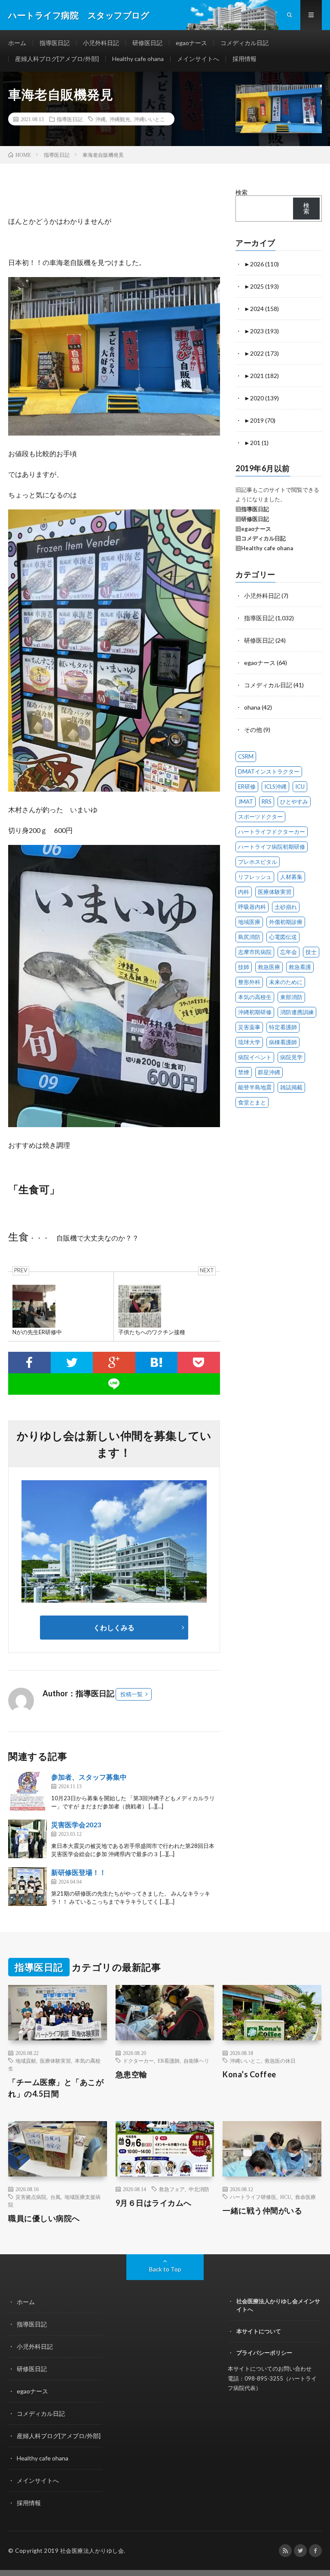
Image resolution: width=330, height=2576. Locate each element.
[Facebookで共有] (29, 1363)
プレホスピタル (258, 862)
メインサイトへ (198, 59)
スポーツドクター (260, 817)
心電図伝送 (283, 937)
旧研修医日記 (252, 519)
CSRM (246, 756)
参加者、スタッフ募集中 (89, 1777)
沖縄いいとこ (150, 119)
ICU (300, 787)
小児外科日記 (101, 43)
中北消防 (199, 2189)
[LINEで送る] (114, 1384)
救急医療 (269, 967)
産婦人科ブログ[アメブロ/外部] (57, 59)
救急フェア (172, 2189)
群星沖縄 (269, 1072)
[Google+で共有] (114, 1363)
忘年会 (289, 952)
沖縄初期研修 (255, 1012)
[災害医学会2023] (27, 1839)
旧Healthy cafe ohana (264, 548)
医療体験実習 (275, 892)
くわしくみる (117, 1627)
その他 (253, 730)
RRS (267, 802)
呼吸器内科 (252, 907)
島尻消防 (249, 937)
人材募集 (291, 877)
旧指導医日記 (252, 509)
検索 (241, 192)
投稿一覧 (131, 1694)
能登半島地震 (255, 1087)
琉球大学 (249, 1042)
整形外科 (249, 982)
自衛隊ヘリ (196, 2061)
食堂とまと (252, 1102)
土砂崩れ (286, 907)
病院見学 (291, 1057)
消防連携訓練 (297, 1012)
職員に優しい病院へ (44, 2218)
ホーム (17, 43)
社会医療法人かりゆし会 (92, 2551)
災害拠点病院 (31, 2197)
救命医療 (306, 2197)
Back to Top (165, 2269)
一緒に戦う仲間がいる (262, 2210)
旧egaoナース (253, 529)
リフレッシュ (255, 877)
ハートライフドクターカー (272, 832)
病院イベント (255, 1057)
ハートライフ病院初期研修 (272, 847)
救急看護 (300, 967)
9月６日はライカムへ (154, 2203)
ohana (252, 707)
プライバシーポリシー (264, 2353)
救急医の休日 (280, 2061)
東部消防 (291, 997)
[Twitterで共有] (72, 1363)
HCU (286, 2197)
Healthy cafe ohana (138, 59)
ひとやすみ (294, 802)
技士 (311, 952)
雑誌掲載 (291, 1087)
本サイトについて (259, 2331)
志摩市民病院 (255, 952)
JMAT (246, 802)
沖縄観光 (120, 119)
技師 (244, 967)
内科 (244, 892)
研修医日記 (147, 43)
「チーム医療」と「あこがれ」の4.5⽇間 (56, 2088)
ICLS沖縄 (275, 787)
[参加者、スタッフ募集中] (27, 1791)
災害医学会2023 (76, 1825)
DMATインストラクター (269, 771)
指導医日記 (55, 43)
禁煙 (244, 1072)
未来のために (286, 982)
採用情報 (244, 59)
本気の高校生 (255, 997)
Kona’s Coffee (249, 2074)
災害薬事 (249, 1027)
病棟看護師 (283, 1042)
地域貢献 (26, 2061)
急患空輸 (131, 2074)
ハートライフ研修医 (253, 2197)
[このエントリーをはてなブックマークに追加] (157, 1363)
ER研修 (247, 787)
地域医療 (249, 922)
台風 (55, 2197)
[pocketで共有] (199, 1363)
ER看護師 (169, 2061)
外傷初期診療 (286, 922)
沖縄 (101, 119)
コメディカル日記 (244, 43)
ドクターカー (138, 2061)
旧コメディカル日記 (261, 538)
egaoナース (191, 43)
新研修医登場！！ (79, 1872)
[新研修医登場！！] (27, 1887)
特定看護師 (283, 1027)
